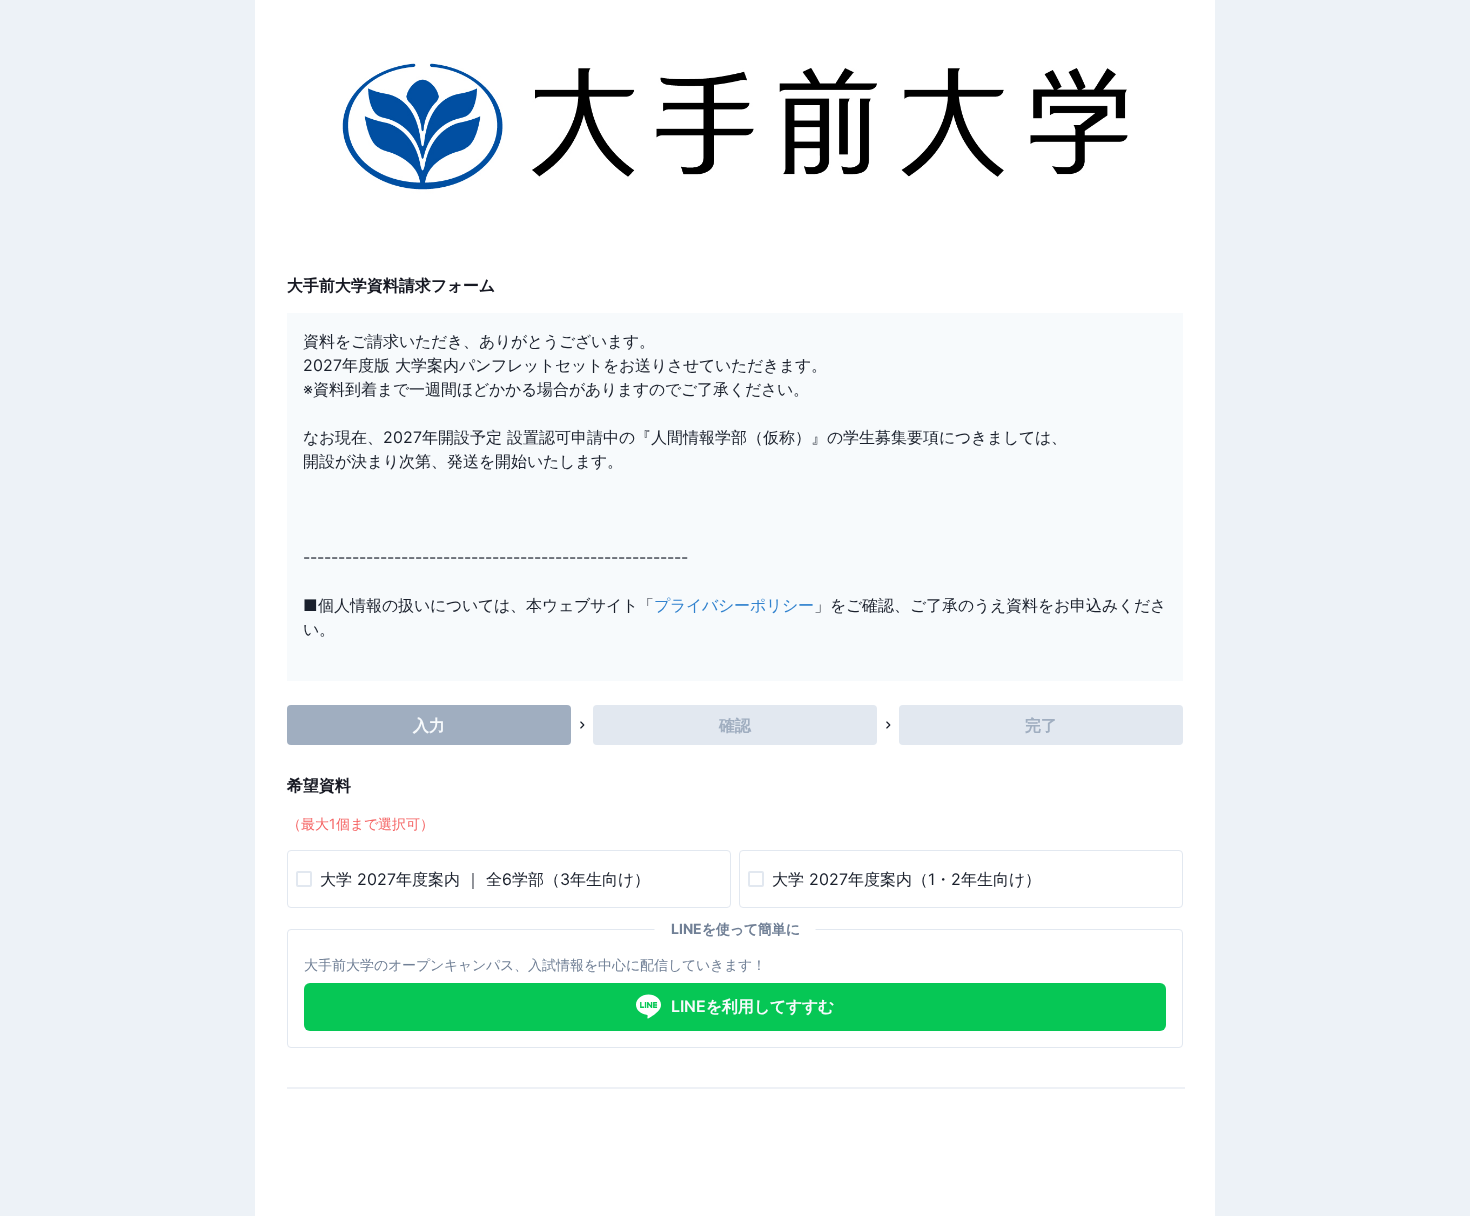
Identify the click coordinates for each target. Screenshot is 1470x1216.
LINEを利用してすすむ (752, 1006)
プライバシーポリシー (734, 605)
